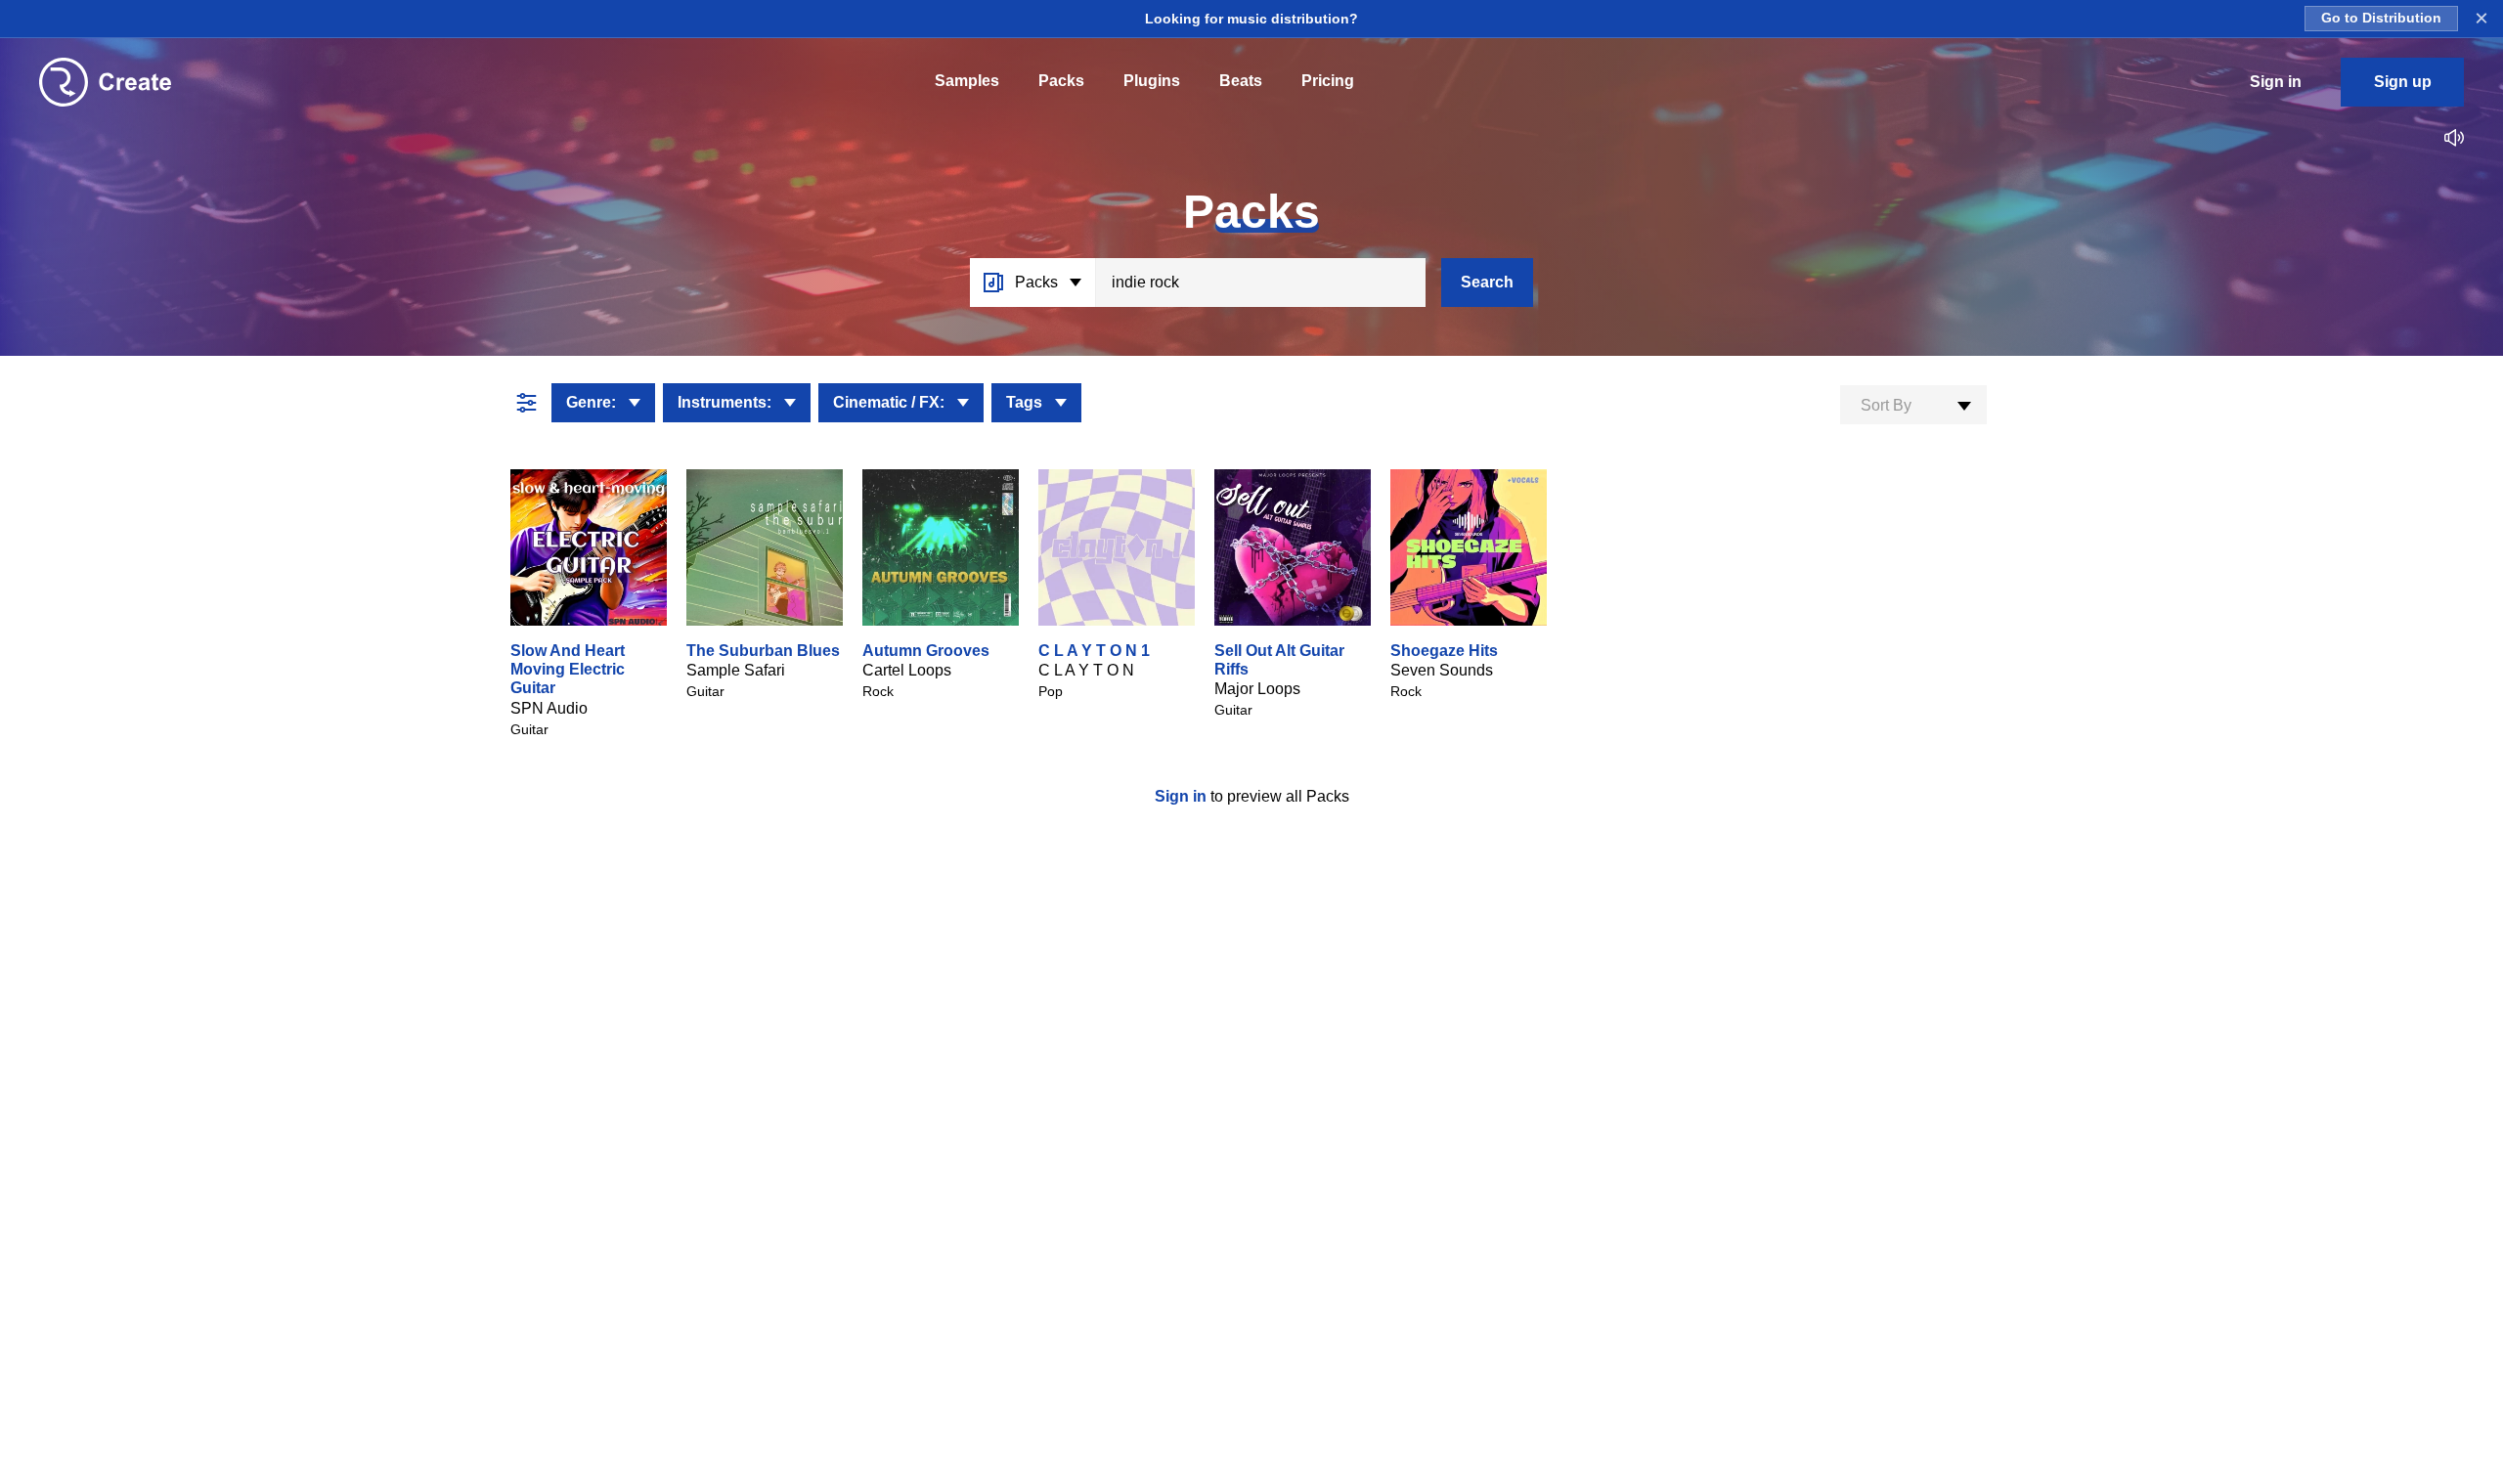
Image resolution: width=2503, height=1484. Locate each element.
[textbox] (1913, 406)
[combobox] (1913, 405)
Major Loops (1257, 689)
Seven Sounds (1442, 670)
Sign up (2403, 82)
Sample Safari (736, 670)
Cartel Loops (907, 670)
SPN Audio (549, 708)
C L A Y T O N (1086, 670)
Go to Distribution (2381, 18)
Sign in (1183, 796)
